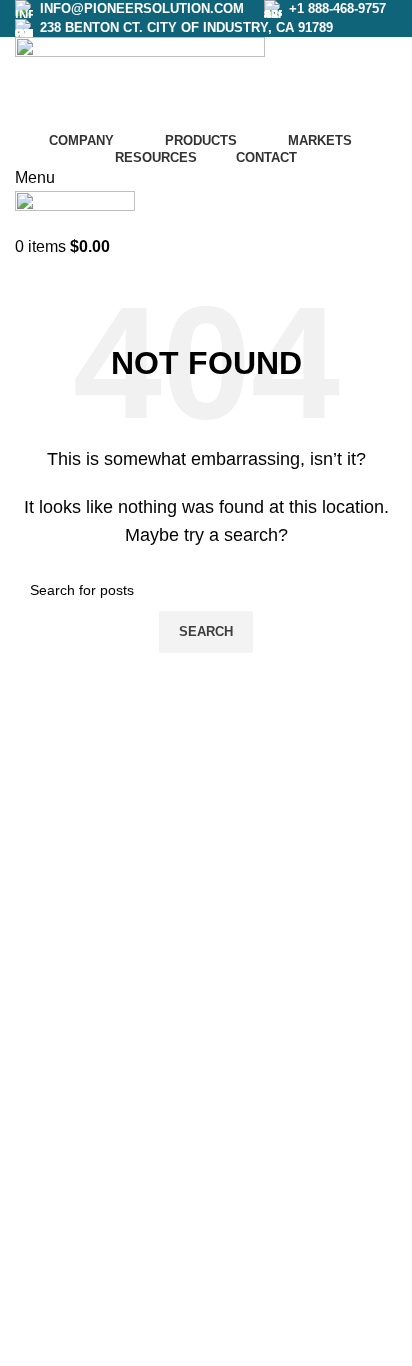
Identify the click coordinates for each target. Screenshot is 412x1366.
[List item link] (191, 1103)
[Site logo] (140, 80)
